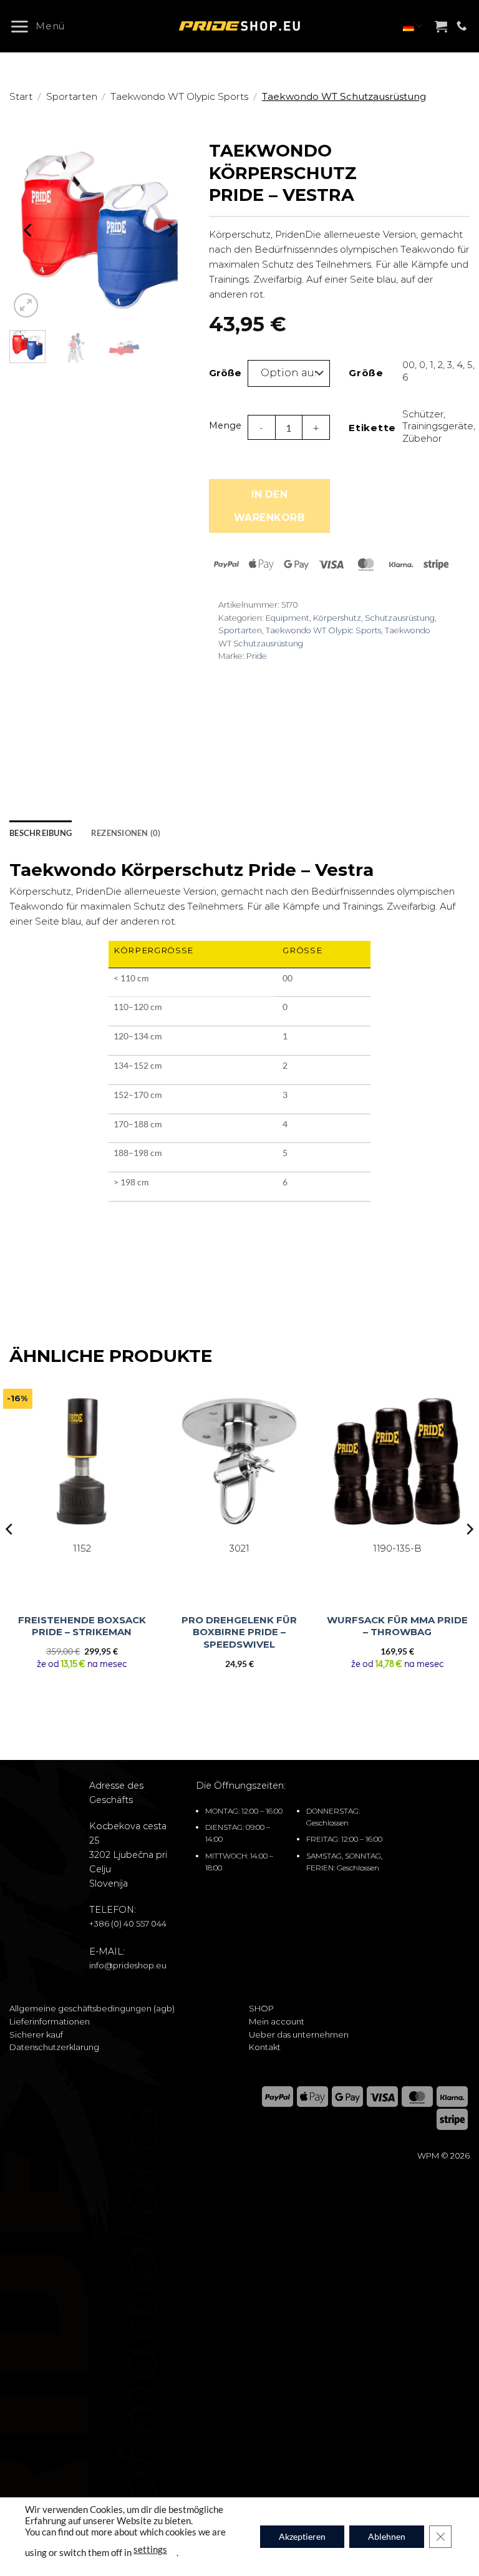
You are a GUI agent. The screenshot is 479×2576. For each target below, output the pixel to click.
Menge (225, 425)
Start (21, 96)
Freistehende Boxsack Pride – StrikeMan (82, 1626)
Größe (222, 373)
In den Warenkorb (269, 506)
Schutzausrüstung (400, 618)
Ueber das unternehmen (299, 2034)
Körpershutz (337, 618)
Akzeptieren (302, 2536)
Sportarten (72, 96)
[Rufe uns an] (462, 26)
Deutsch (413, 26)
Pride (257, 656)
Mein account (277, 2021)
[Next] (171, 230)
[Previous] (29, 230)
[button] (42, 26)
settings (150, 2549)
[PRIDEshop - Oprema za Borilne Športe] (239, 26)
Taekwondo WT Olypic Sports (179, 96)
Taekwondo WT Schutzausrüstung (344, 96)
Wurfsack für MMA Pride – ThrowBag (397, 1626)
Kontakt (265, 2047)
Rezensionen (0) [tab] (126, 833)
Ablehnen (387, 2536)
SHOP (261, 2008)
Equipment (288, 618)
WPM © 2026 (443, 2156)
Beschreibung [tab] (41, 833)
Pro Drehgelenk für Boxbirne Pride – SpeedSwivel (239, 1632)
